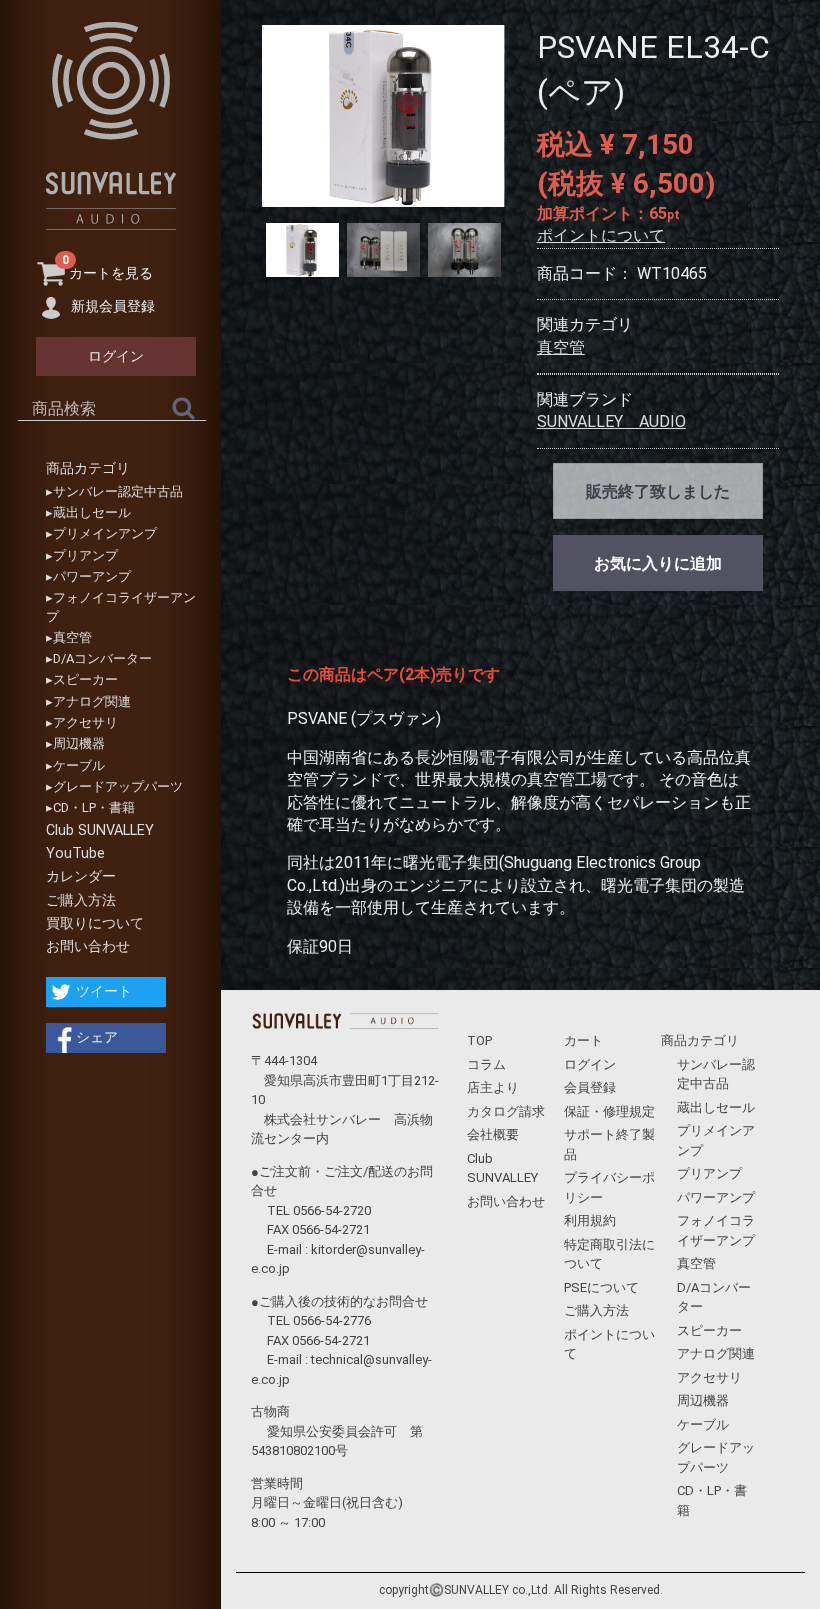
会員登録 (590, 1087)
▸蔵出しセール (88, 512)
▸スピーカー (82, 679)
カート (583, 1040)
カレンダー (81, 876)
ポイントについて (601, 235)
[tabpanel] (383, 116)
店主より (493, 1087)
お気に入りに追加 (658, 563)
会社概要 (493, 1134)
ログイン (590, 1064)
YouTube (75, 853)
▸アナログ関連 (88, 701)
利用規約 (590, 1220)
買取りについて (95, 923)
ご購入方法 (81, 900)
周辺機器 (703, 1400)
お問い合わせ (88, 946)
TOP (479, 1040)
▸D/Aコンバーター (99, 658)
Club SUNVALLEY (100, 830)
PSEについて (601, 1287)
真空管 (561, 347)
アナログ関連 (716, 1353)
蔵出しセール (716, 1107)
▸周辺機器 (75, 743)
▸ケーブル (75, 765)
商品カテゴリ (88, 468)
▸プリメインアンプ (101, 533)
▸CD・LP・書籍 (90, 807)
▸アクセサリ (82, 722)
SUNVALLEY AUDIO (611, 421)
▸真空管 (69, 637)
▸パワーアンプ (88, 576)
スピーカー (709, 1330)
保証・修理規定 (609, 1111)
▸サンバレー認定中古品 (114, 491)
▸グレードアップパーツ (114, 786)
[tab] (302, 250)
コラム (486, 1064)
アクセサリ (709, 1377)
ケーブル (703, 1424)
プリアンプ (709, 1173)
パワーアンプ (716, 1197)
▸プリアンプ (82, 555)
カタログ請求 (506, 1111)
